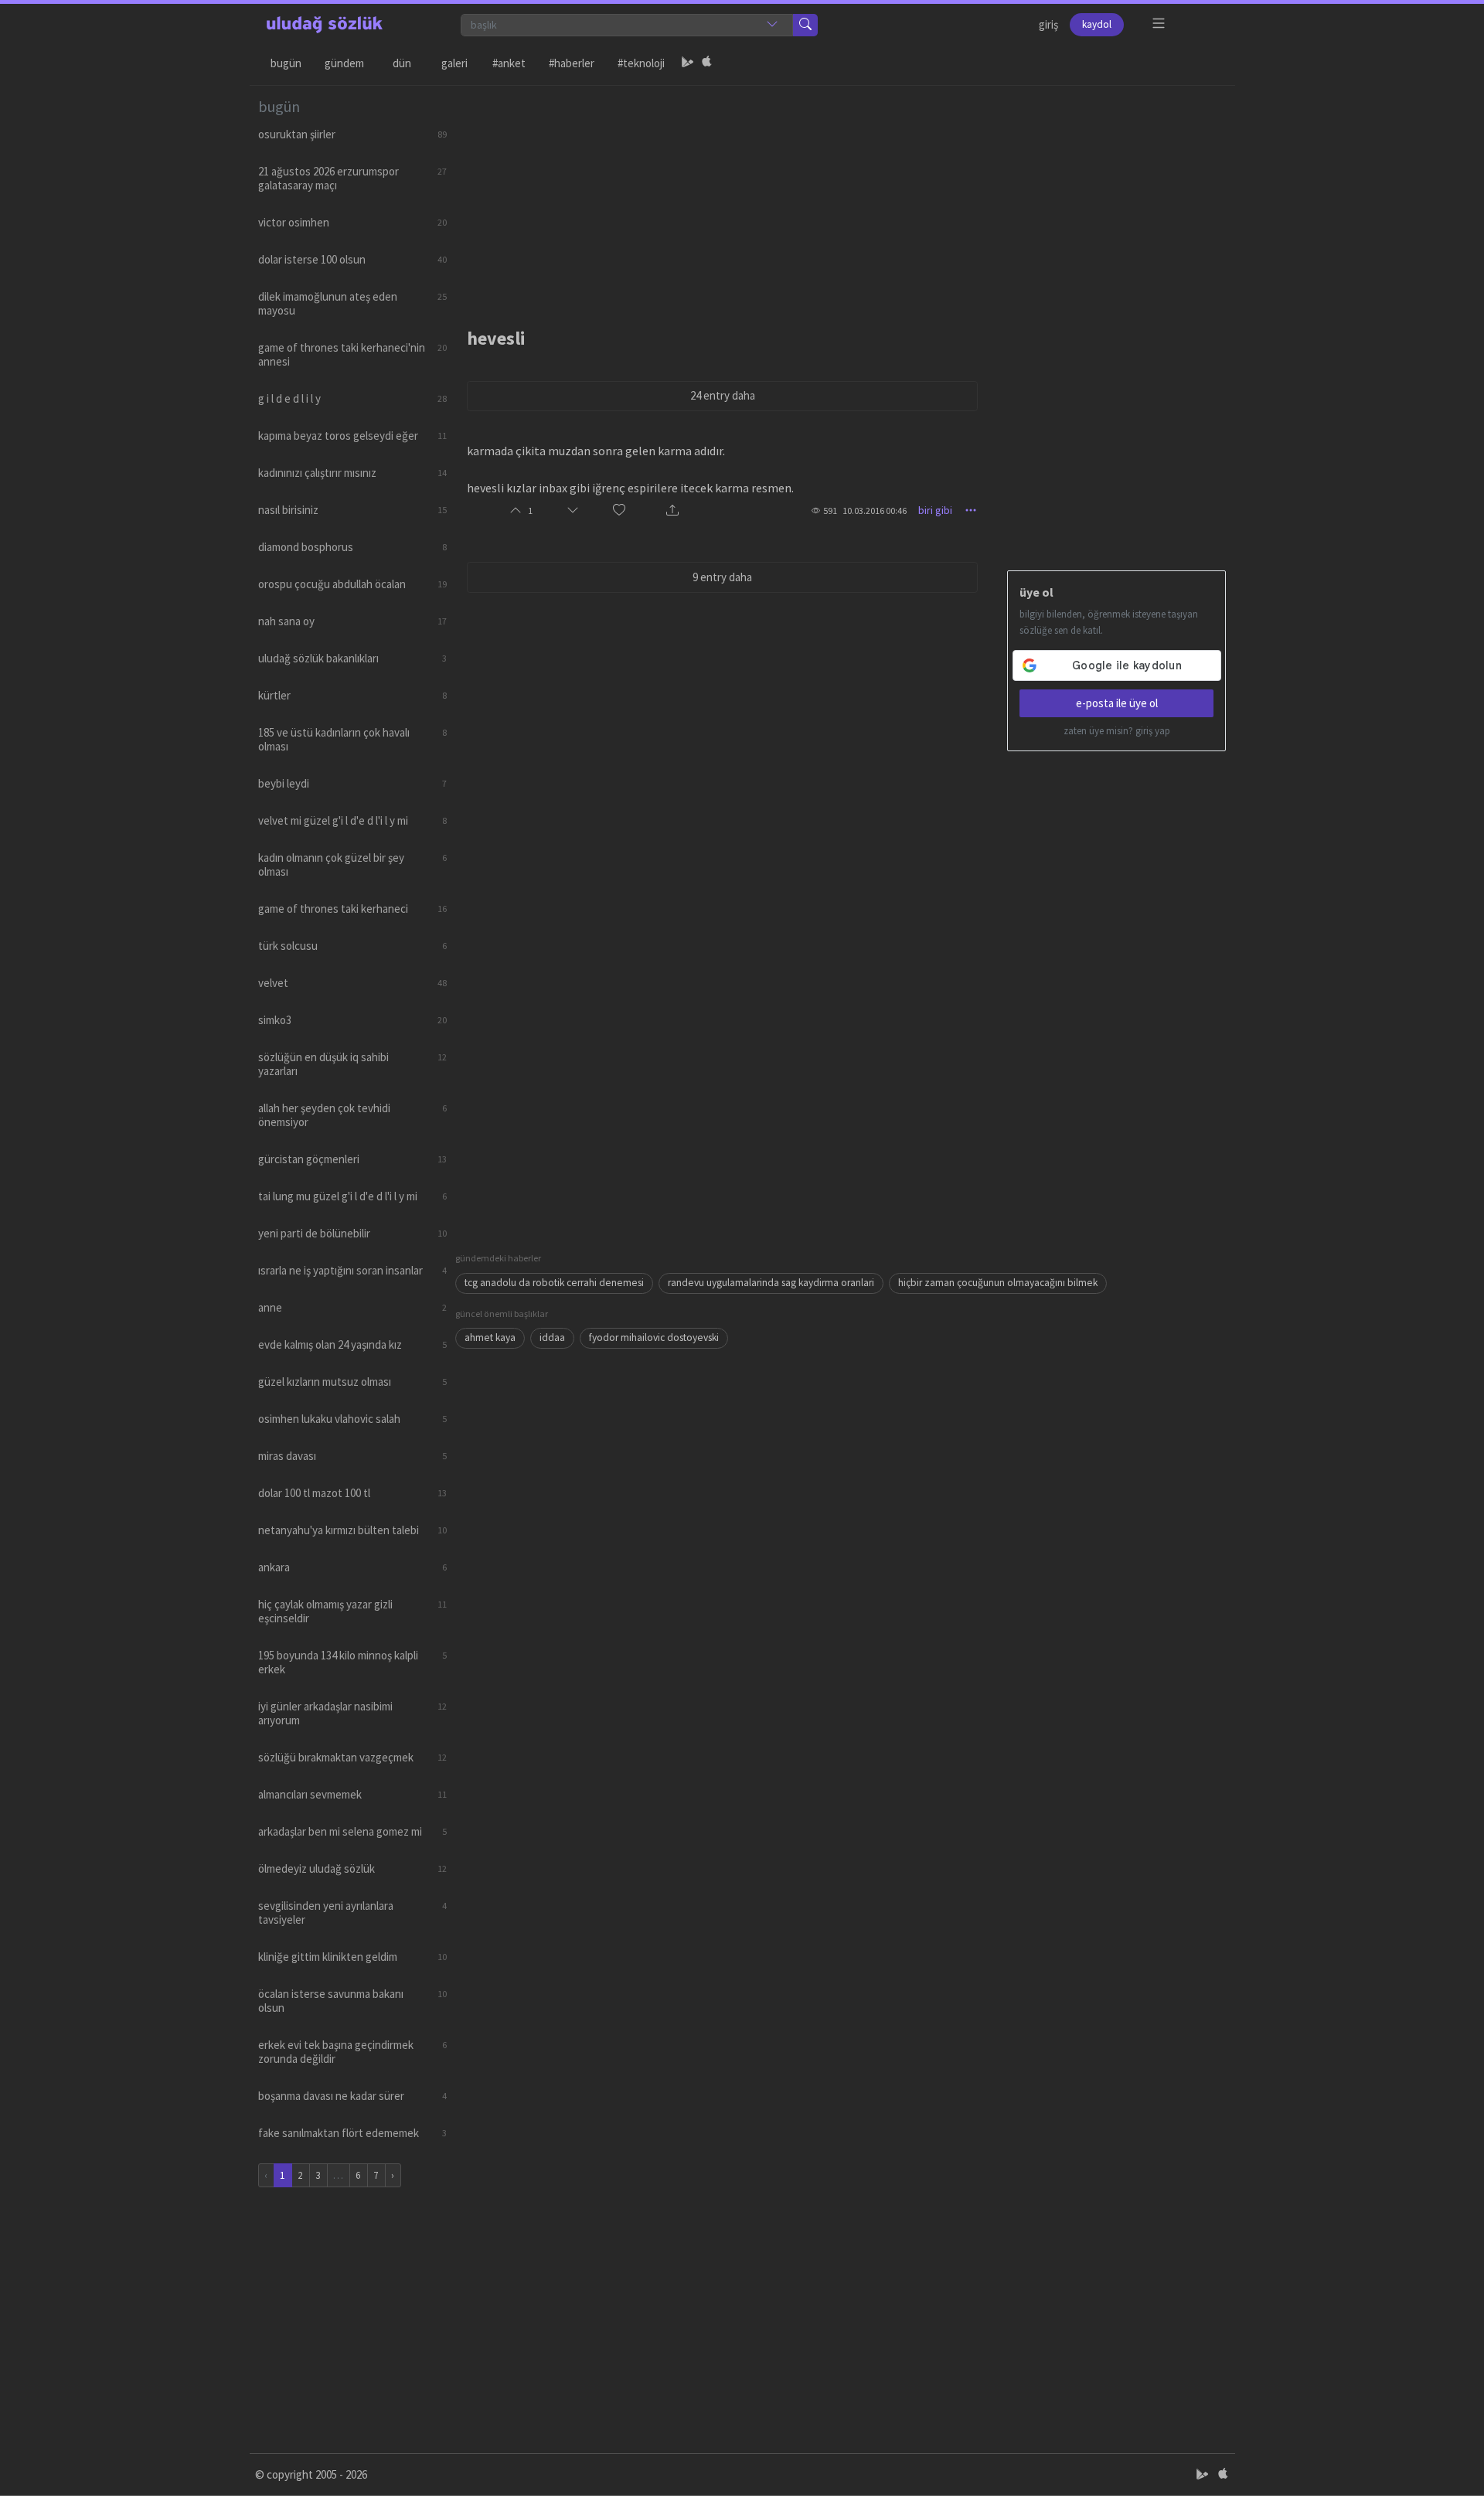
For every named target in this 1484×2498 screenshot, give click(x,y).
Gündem (344, 63)
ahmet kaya (490, 1337)
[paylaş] (672, 510)
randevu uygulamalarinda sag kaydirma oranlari (771, 1283)
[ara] (805, 25)
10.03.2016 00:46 (875, 510)
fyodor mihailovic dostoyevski (654, 1337)
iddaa (552, 1337)
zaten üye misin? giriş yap (1117, 731)
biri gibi (935, 510)
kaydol (1097, 24)
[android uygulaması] (688, 63)
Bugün (286, 63)
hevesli (496, 338)
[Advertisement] (841, 194)
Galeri (454, 63)
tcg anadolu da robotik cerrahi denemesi (554, 1283)
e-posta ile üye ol (1117, 703)
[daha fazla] (1159, 24)
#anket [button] (509, 63)
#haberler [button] (572, 63)
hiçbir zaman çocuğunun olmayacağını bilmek (998, 1283)
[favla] (619, 510)
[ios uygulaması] (706, 63)
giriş (1048, 24)
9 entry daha (722, 577)
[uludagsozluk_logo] (325, 25)
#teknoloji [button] (641, 63)
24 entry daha (723, 395)
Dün (402, 63)
